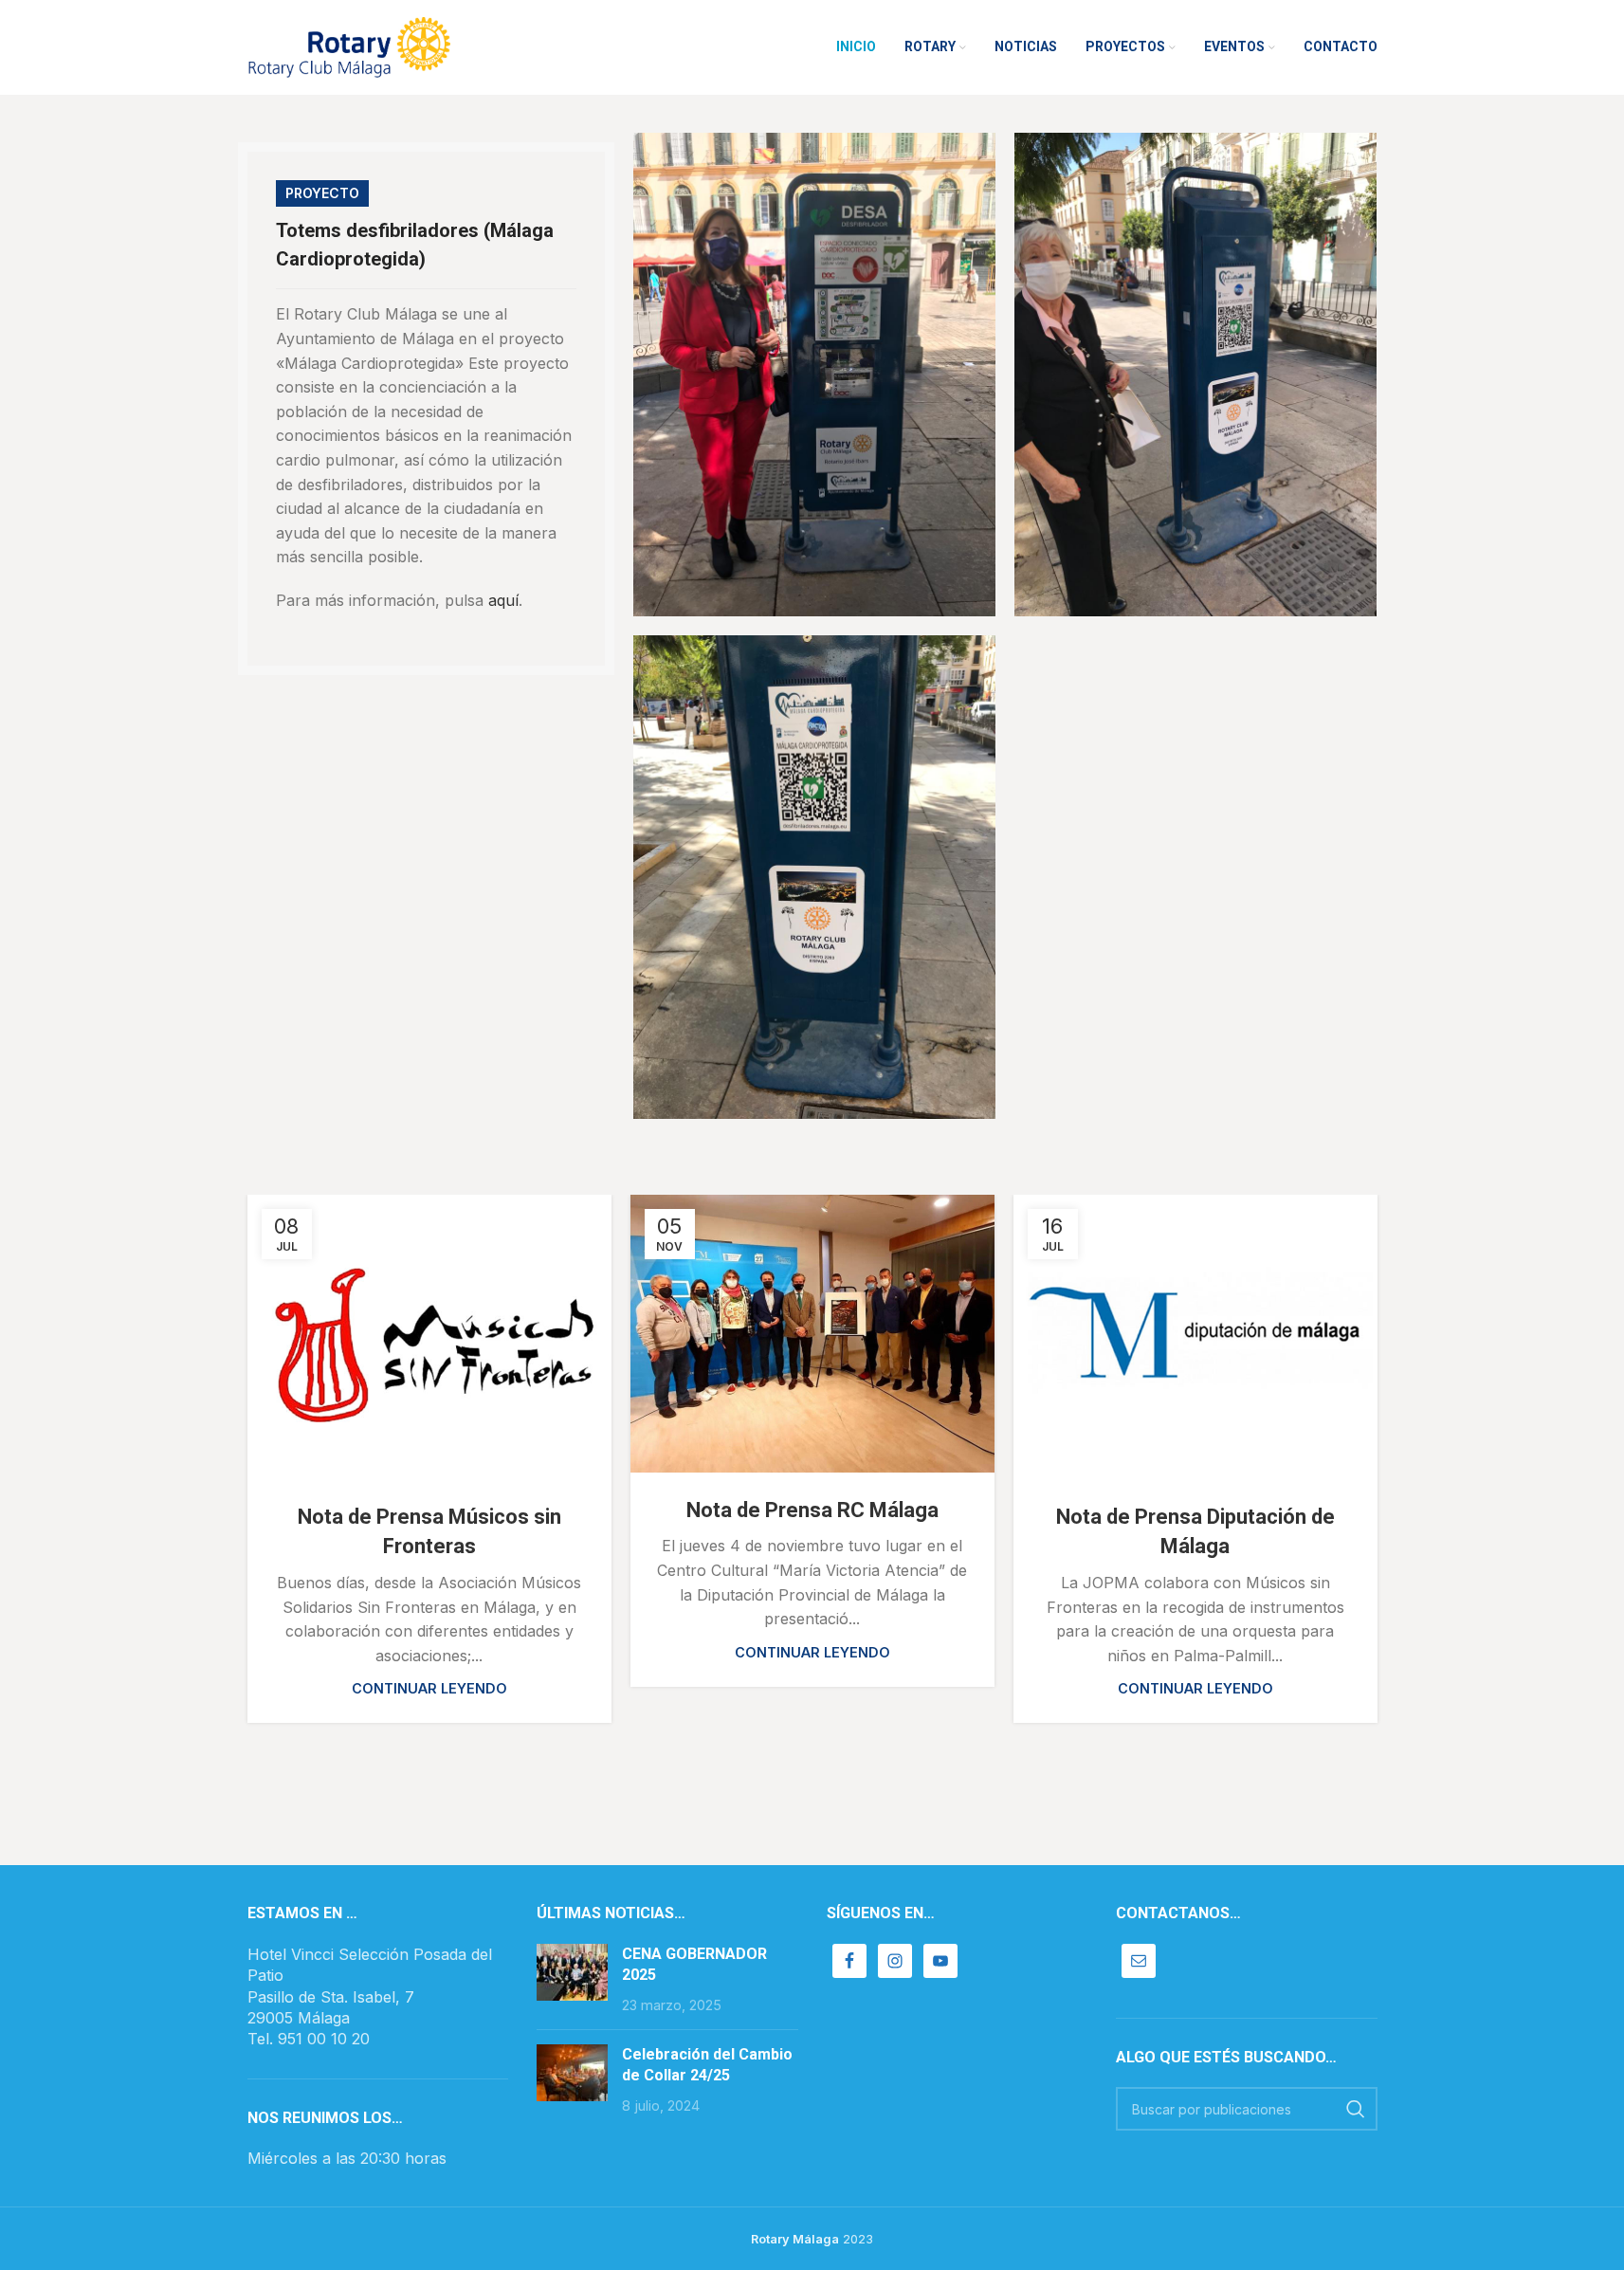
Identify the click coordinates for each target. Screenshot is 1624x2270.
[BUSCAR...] (1356, 2109)
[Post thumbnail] (572, 1979)
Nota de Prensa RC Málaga (812, 1510)
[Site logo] (349, 46)
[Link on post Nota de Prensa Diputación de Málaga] (1195, 1337)
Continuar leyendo (429, 1688)
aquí (503, 600)
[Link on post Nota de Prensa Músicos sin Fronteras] (429, 1337)
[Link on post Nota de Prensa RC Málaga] (812, 1334)
